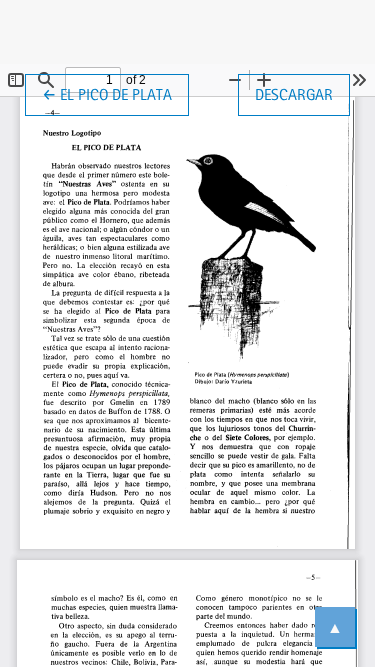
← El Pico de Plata (115, 94)
